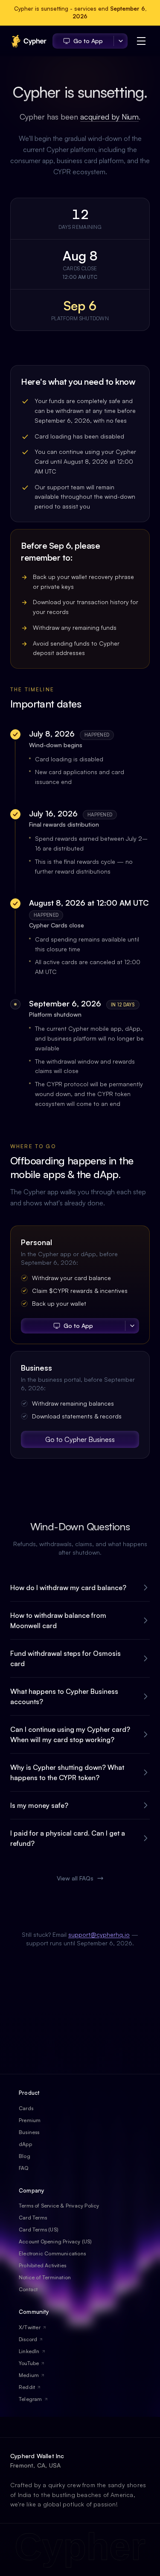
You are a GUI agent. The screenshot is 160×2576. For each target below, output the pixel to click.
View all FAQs (75, 1878)
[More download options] (121, 41)
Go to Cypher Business (80, 1439)
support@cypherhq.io (99, 1934)
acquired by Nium (109, 117)
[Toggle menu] (141, 41)
